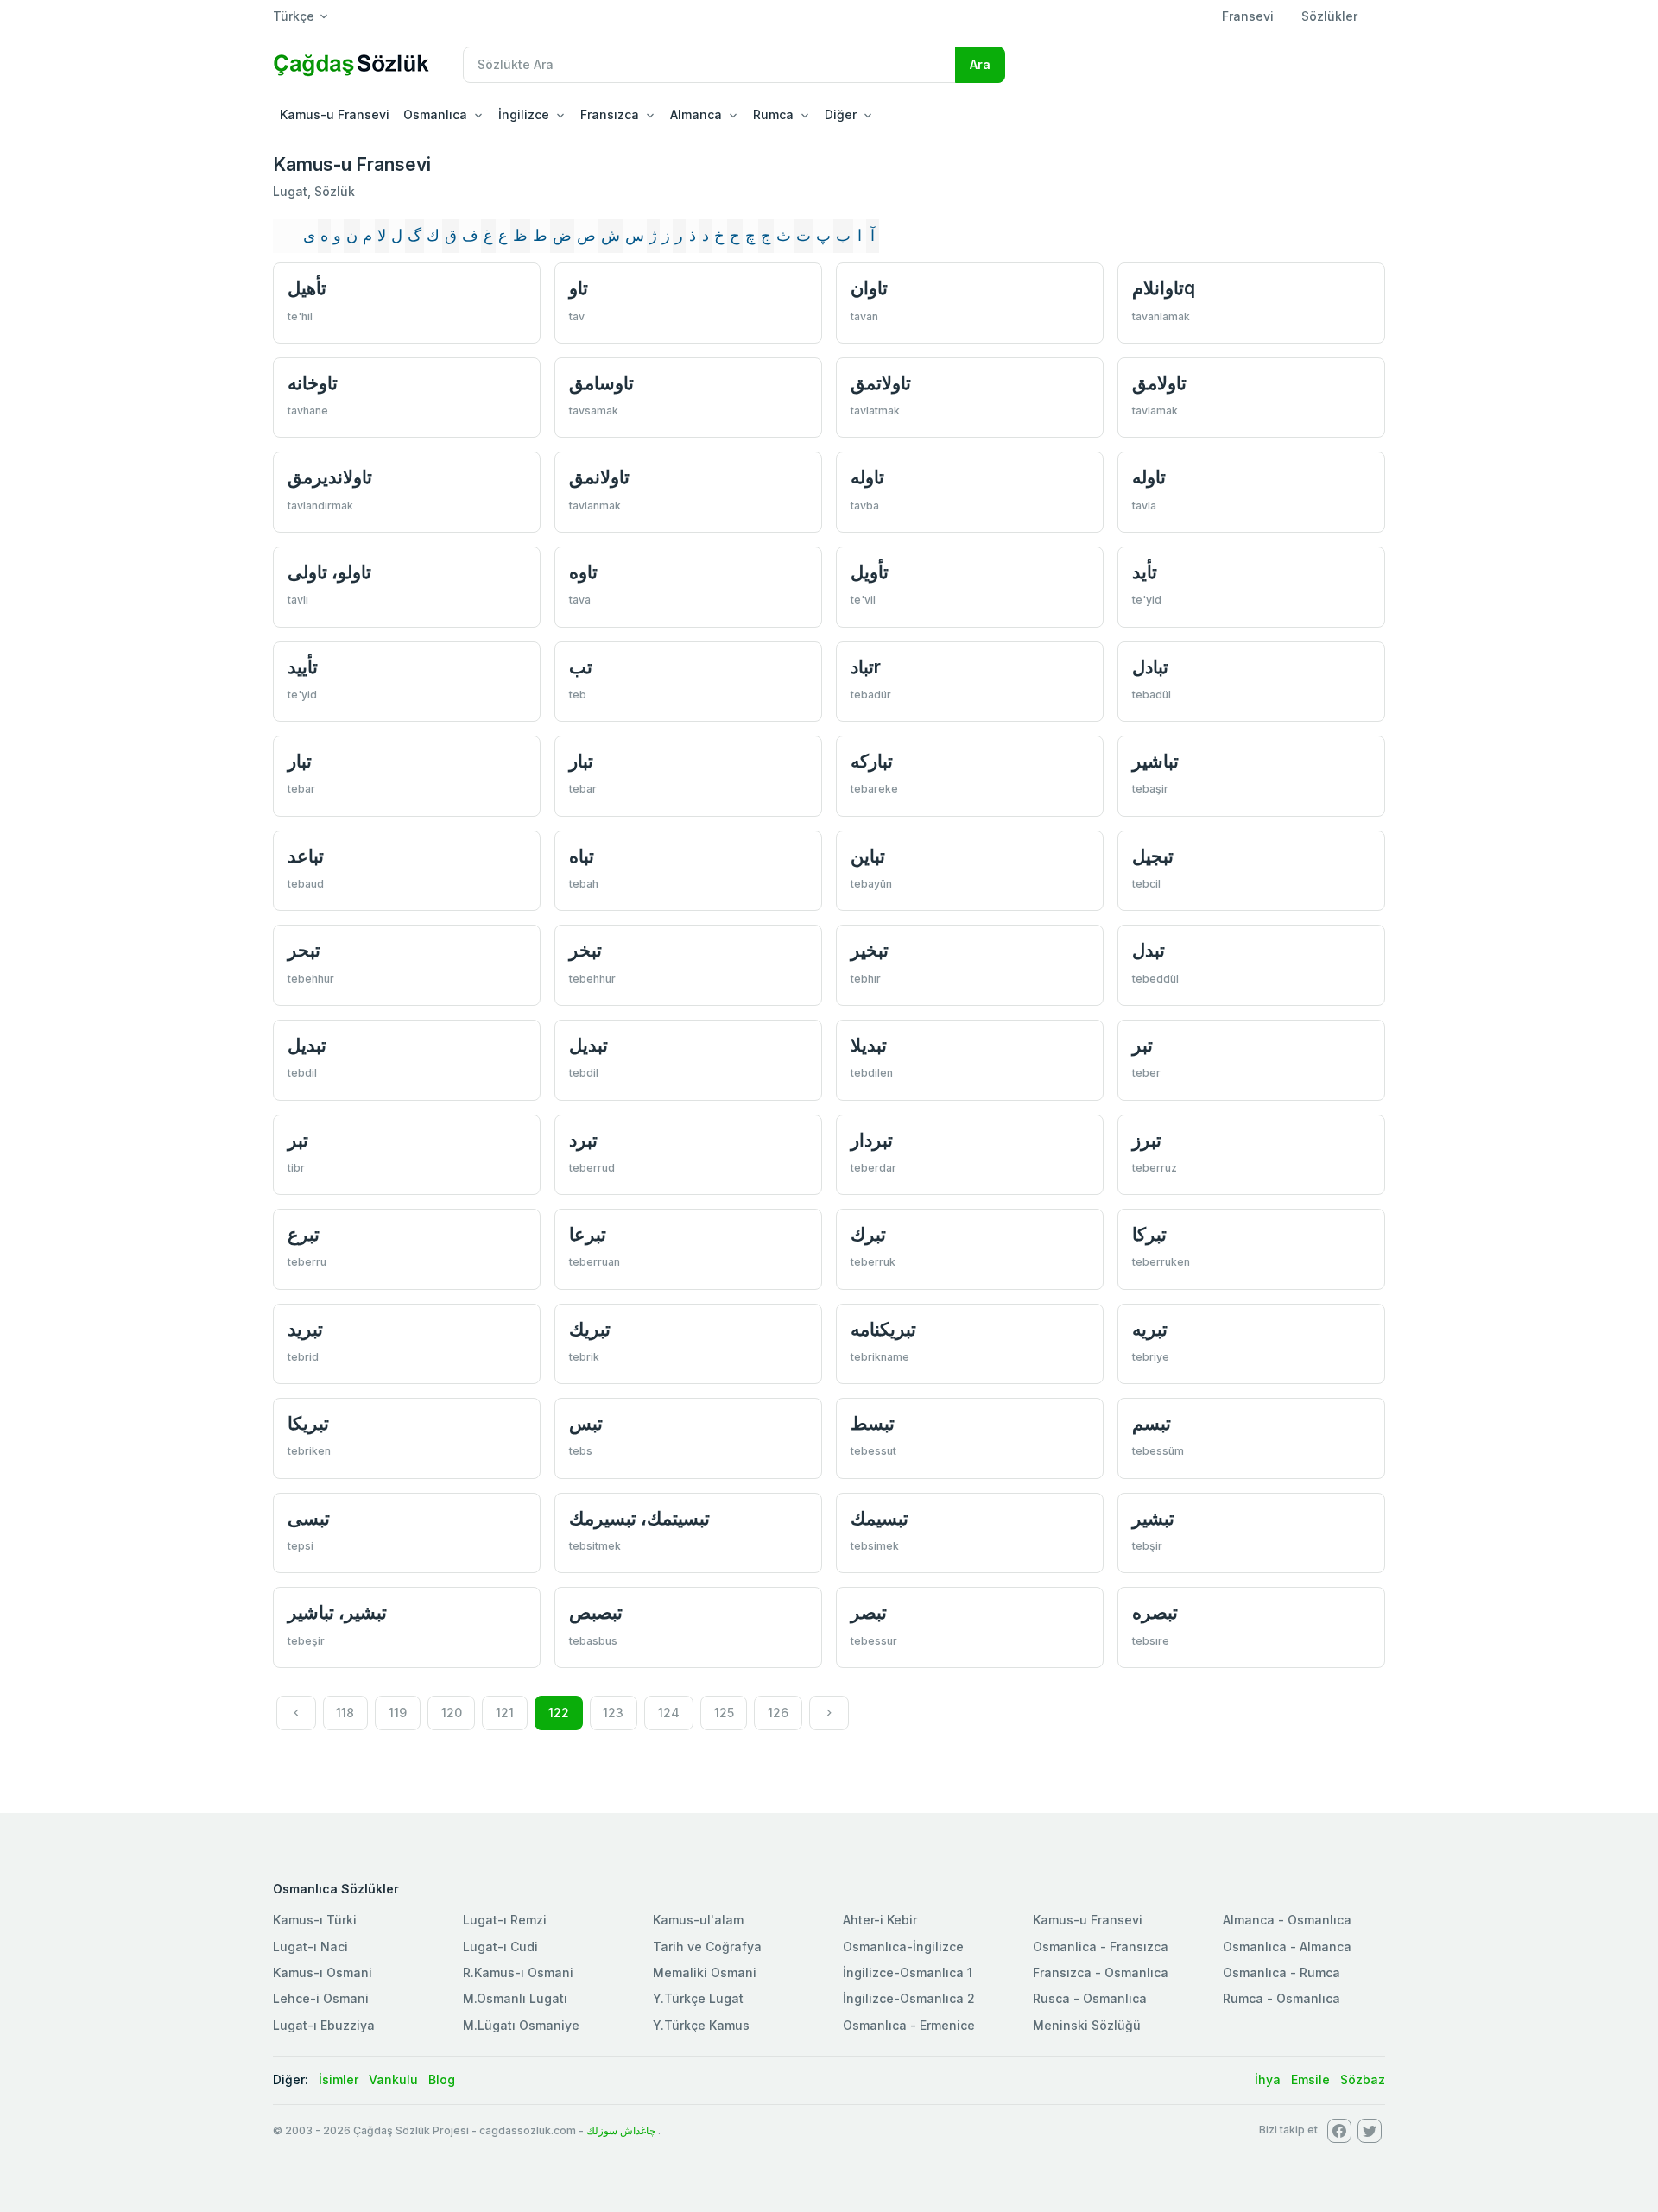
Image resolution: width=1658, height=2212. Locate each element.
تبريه (1150, 1329)
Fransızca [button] (610, 114)
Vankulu (393, 2079)
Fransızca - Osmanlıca (1101, 1972)
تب (581, 667)
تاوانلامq (1164, 288)
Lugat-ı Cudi (500, 1947)
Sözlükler (1329, 16)
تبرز (1147, 1140)
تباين (868, 856)
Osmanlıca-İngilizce (903, 1947)
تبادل (1150, 667)
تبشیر (1153, 1518)
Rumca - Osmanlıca (1281, 1998)
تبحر (304, 950)
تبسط (873, 1423)
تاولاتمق (881, 383)
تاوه (583, 572)
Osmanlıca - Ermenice (909, 2025)
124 (669, 1713)
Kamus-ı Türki (315, 1920)
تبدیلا (869, 1045)
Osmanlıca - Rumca (1281, 1972)
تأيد (1145, 572)
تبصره (1155, 1612)
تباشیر (1155, 761)
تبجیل (1153, 856)
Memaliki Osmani (705, 1972)
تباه (582, 856)
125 (724, 1713)
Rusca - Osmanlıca (1090, 1998)
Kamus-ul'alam (698, 1920)
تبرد (583, 1140)
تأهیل (307, 288)
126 (778, 1713)
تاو (579, 288)
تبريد (305, 1329)
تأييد (303, 667)
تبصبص (596, 1612)
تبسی (309, 1518)
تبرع (304, 1234)
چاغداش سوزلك (621, 2130)
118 (345, 1713)
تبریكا (308, 1423)
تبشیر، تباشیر (337, 1612)
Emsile (1310, 2079)
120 (452, 1713)
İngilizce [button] (524, 114)
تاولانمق (599, 477)
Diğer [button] (841, 114)
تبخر (585, 950)
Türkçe (294, 16)
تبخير (870, 950)
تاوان (869, 288)
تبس (586, 1423)
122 (559, 1713)
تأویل (870, 572)
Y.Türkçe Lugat (698, 1998)
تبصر (869, 1612)
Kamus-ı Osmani (323, 1972)
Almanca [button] (696, 114)
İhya (1268, 2079)
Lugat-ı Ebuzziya (324, 2025)
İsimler (339, 2079)
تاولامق (1159, 383)
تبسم (1152, 1423)
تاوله (867, 477)
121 (505, 1713)
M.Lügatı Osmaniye (521, 2025)
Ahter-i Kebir (880, 1920)
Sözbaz (1363, 2079)
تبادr (866, 667)
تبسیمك (880, 1518)
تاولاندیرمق (330, 477)
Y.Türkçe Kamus (701, 2025)
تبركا (1149, 1234)
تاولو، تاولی (329, 572)
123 (613, 1713)
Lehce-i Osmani (321, 1998)
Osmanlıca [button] (435, 114)
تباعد (306, 856)
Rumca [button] (773, 114)
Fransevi (1248, 16)
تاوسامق (601, 383)
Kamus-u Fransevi (335, 114)
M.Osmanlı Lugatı (515, 1998)
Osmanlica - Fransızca (1101, 1947)
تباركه (872, 761)
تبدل (1149, 950)
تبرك (868, 1234)
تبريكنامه (883, 1329)
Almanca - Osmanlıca (1287, 1920)
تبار (300, 761)
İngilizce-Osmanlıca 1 (908, 1972)
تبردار (872, 1140)
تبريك (590, 1329)
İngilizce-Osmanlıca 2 (909, 1998)
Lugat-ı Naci (310, 1947)
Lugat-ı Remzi (505, 1920)
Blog (442, 2079)
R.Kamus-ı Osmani (518, 1972)
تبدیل (307, 1045)
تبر (1142, 1045)
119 (398, 1713)
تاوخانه (313, 383)
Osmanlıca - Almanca (1287, 1947)
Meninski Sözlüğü (1087, 2025)
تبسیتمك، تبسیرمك (639, 1518)
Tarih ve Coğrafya (707, 1947)
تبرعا (588, 1234)
